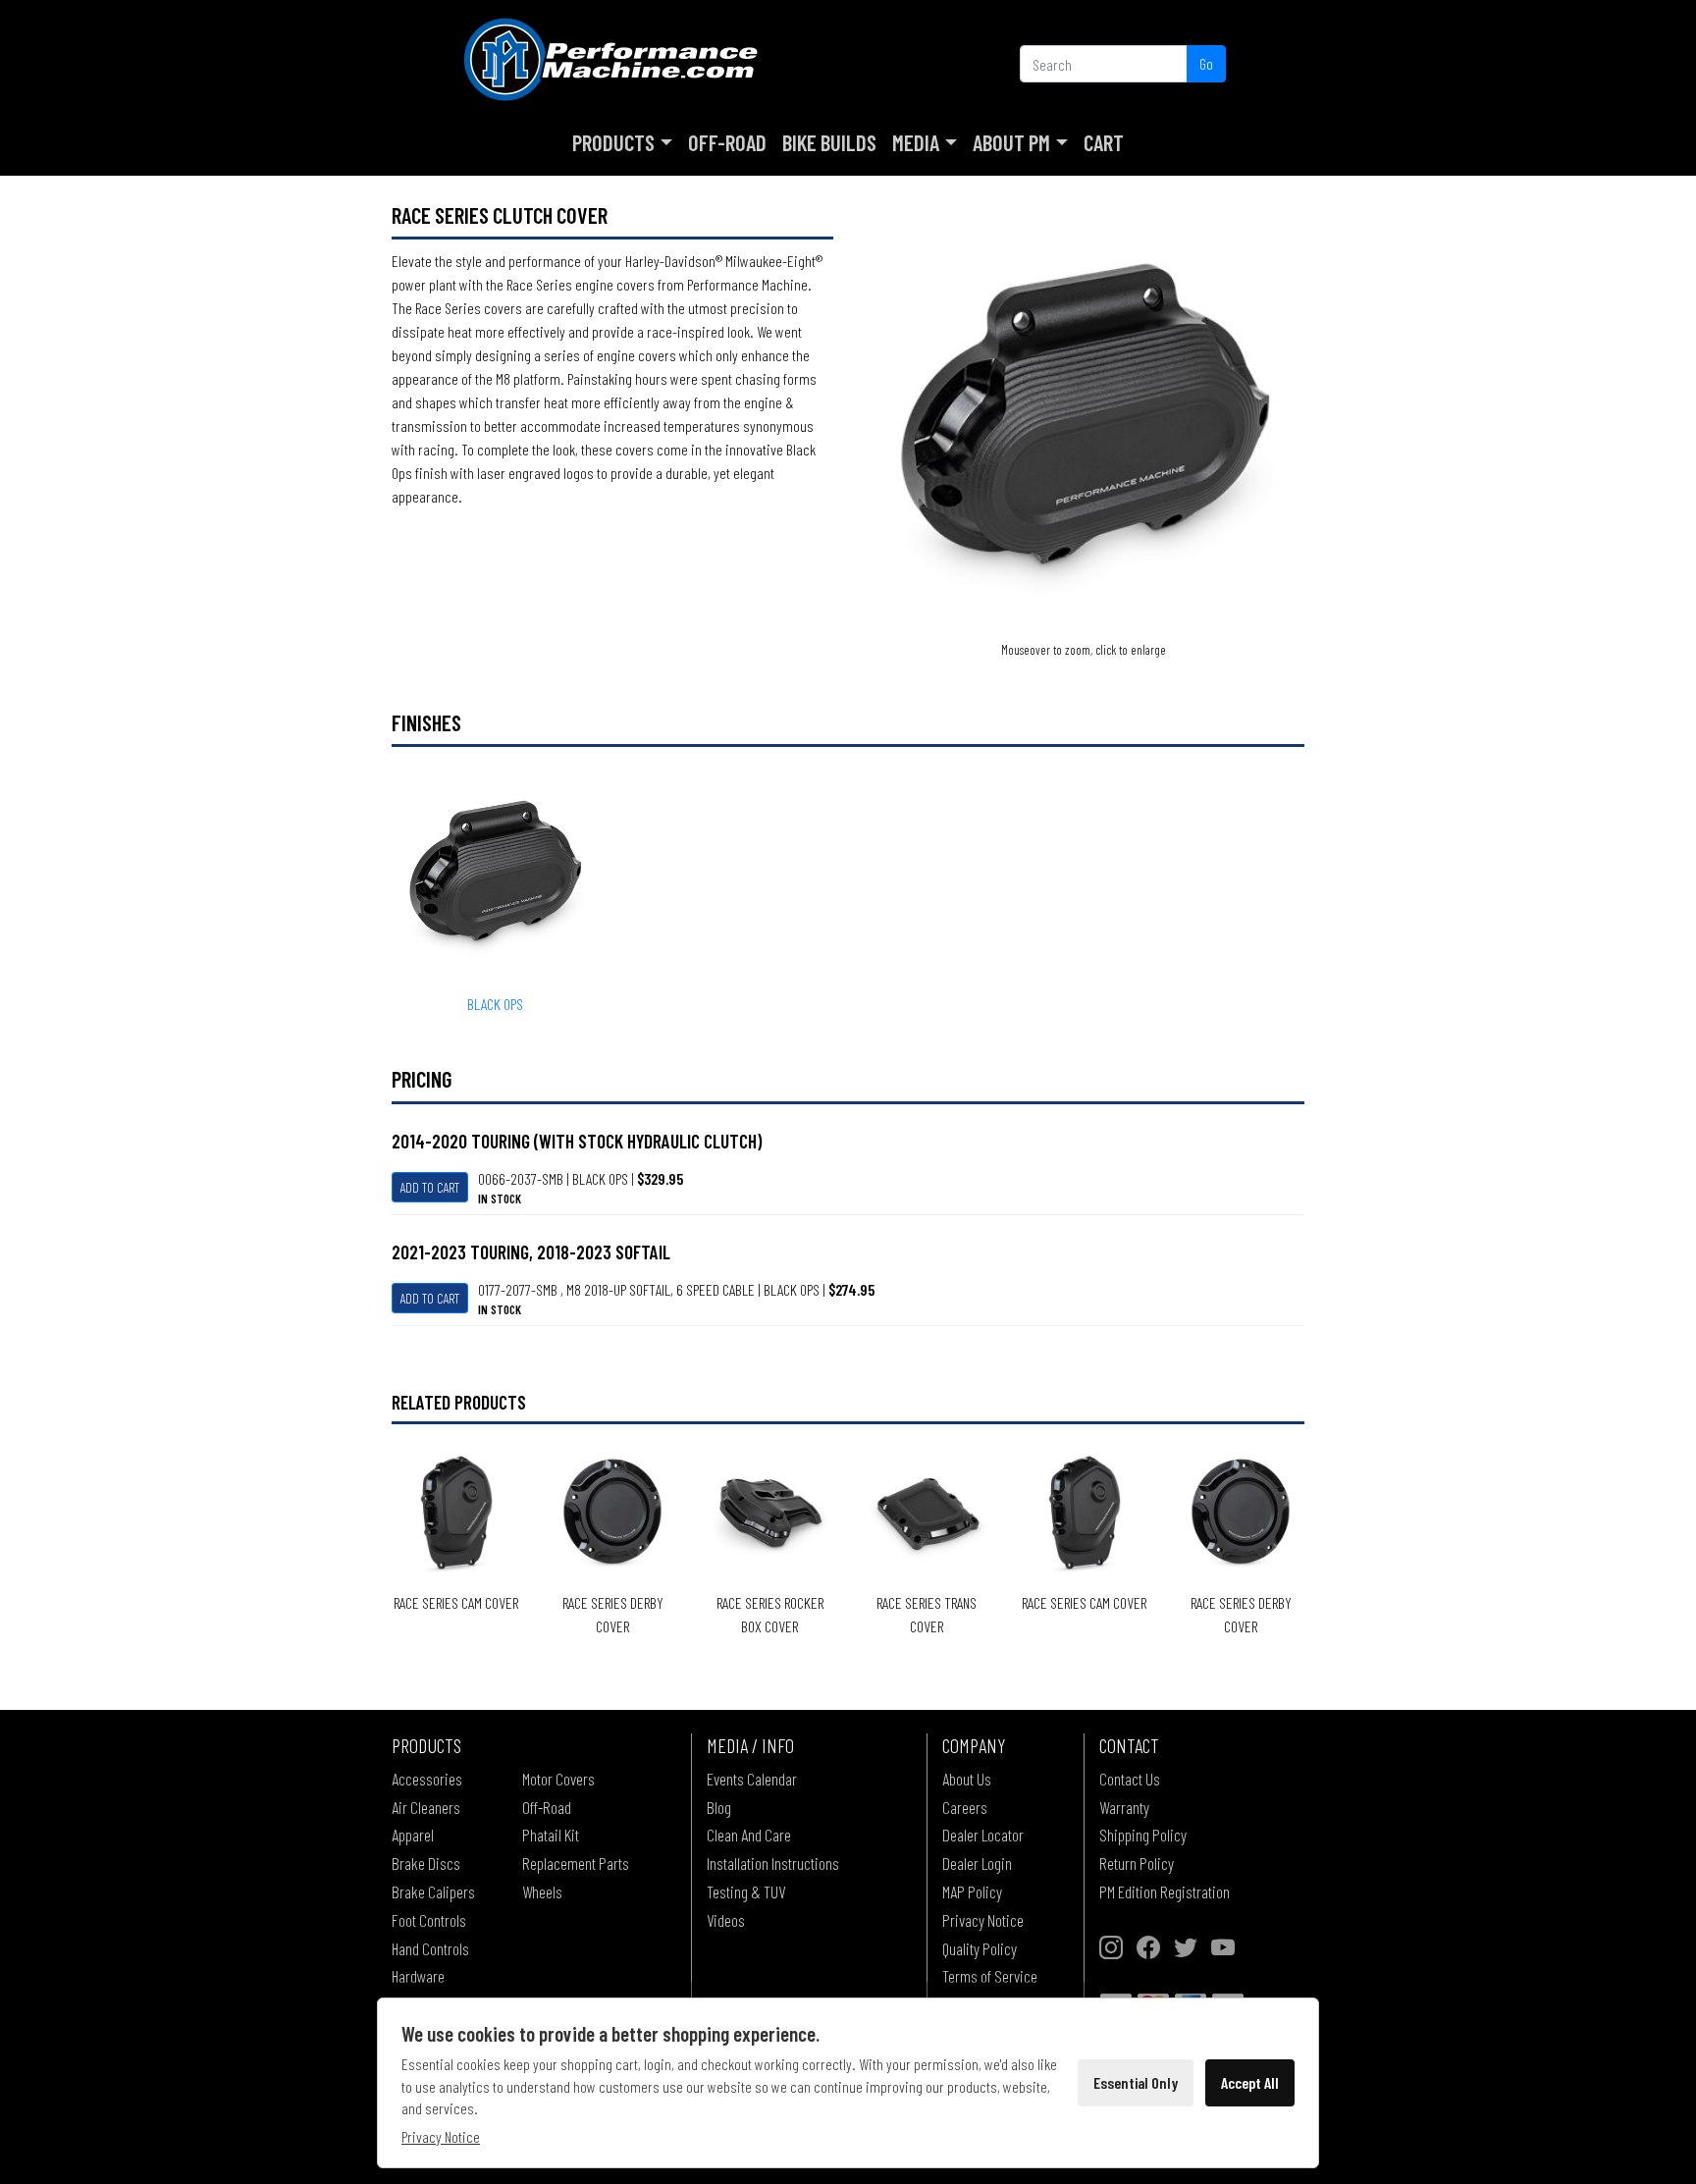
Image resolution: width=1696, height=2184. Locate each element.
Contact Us (1130, 1779)
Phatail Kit (551, 1835)
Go (1206, 63)
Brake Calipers (433, 1891)
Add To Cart (430, 1187)
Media (916, 142)
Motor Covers (558, 1779)
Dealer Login (977, 1863)
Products (613, 142)
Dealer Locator (983, 1835)
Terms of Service (990, 1976)
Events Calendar (752, 1779)
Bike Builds (829, 142)
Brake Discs (426, 1863)
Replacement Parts (576, 1863)
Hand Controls (430, 1948)
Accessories (427, 1779)
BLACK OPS (495, 1004)
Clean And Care (749, 1835)
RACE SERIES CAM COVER (456, 1602)
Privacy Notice (983, 1920)
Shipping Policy (1143, 1835)
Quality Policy (980, 1948)
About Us (967, 1779)
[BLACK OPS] (1084, 418)
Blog (719, 1807)
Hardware (418, 1976)
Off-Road (727, 142)
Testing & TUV (746, 1891)
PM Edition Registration (1165, 1891)
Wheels (542, 1891)
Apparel (413, 1835)
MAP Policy (972, 1891)
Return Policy (1137, 1863)
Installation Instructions (773, 1863)
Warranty (1124, 1807)
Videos (726, 1920)
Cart (1104, 142)
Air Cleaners (426, 1807)
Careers (965, 1807)
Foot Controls (429, 1920)
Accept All (1250, 2082)
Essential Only (1136, 2082)
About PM (1011, 142)
